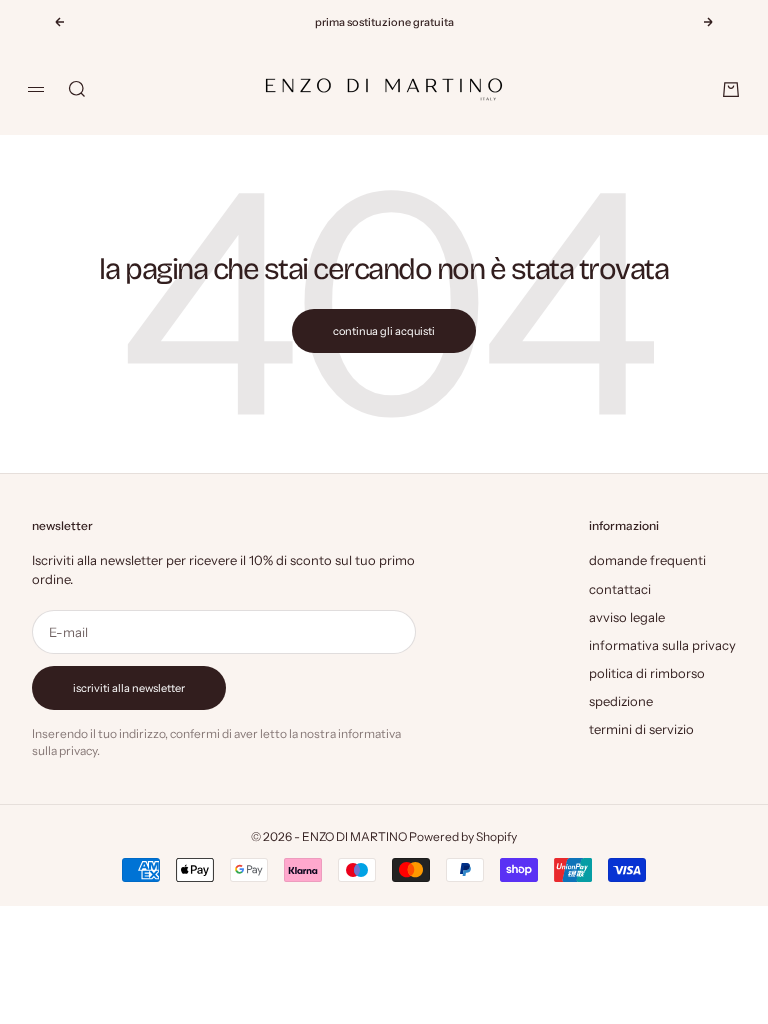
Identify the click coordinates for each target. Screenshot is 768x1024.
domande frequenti (647, 560)
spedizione (621, 701)
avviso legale (627, 617)
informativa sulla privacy (662, 645)
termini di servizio (641, 729)
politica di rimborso (647, 673)
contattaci (620, 589)
